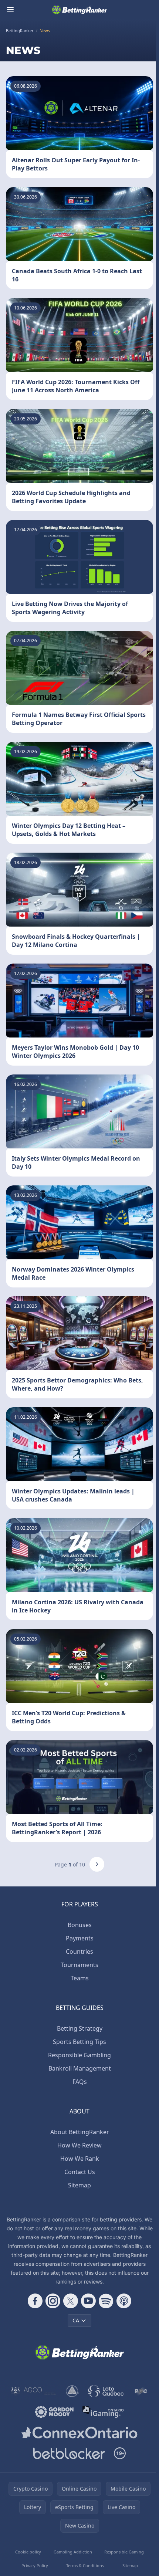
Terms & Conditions (85, 2565)
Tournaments (79, 1965)
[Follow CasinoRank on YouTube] (88, 2301)
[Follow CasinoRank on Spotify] (106, 2301)
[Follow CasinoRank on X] (71, 2301)
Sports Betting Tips (79, 2042)
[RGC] (141, 2391)
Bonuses (80, 1925)
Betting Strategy (80, 2028)
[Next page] (97, 1864)
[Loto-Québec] (106, 2391)
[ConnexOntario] (79, 2433)
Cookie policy (28, 2552)
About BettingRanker (80, 2132)
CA (76, 2320)
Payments (80, 1938)
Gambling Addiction (73, 2552)
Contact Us (80, 2172)
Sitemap (79, 2185)
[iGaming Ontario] (103, 2412)
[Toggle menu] (10, 10)
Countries (79, 1952)
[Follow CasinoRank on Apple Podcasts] (124, 2301)
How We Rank (80, 2159)
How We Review (79, 2145)
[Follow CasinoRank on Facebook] (35, 2301)
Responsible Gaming (124, 2552)
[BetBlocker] (69, 2453)
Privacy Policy (35, 2565)
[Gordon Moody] (54, 2412)
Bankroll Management (80, 2068)
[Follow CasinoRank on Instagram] (53, 2301)
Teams (80, 1978)
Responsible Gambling (79, 2055)
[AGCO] (34, 2391)
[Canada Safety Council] (73, 2391)
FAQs (80, 2082)
